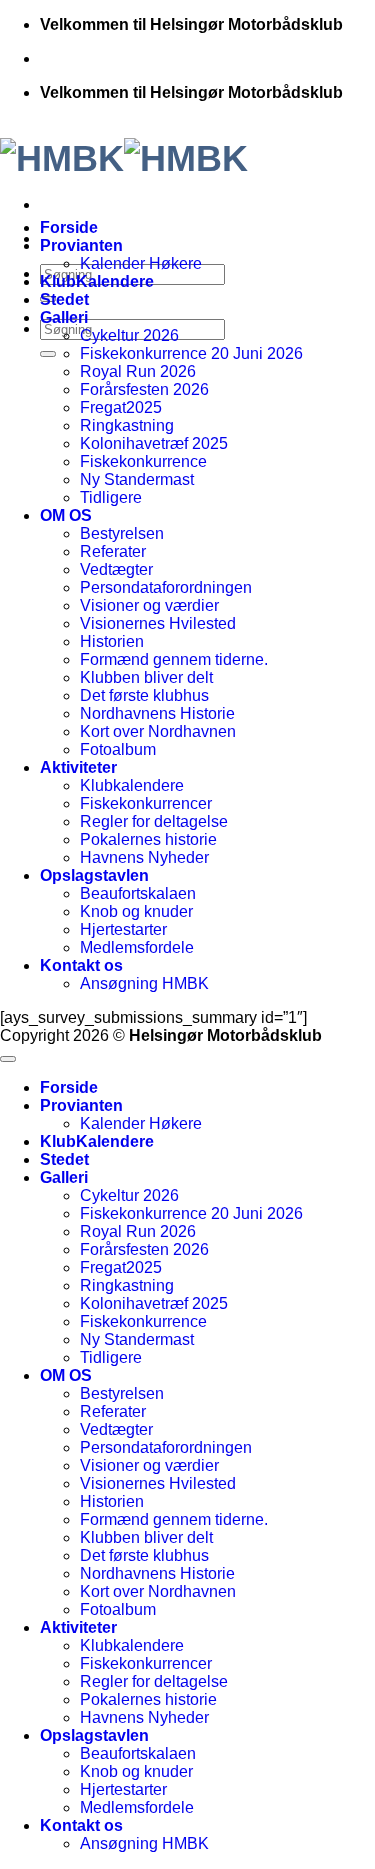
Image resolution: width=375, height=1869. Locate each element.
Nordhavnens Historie (157, 713)
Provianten (81, 245)
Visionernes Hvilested (158, 623)
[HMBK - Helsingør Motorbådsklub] (187, 149)
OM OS (66, 515)
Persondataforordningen (166, 587)
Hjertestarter (123, 929)
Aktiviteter (78, 767)
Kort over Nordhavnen (158, 731)
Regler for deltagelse (154, 821)
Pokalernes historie (148, 839)
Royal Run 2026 (138, 371)
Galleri (64, 317)
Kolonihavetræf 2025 (154, 443)
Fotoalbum (118, 749)
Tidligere (111, 497)
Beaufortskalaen (138, 893)
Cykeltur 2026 (129, 335)
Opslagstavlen (94, 875)
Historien (112, 641)
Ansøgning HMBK (144, 983)
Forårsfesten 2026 (144, 389)
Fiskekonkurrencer (146, 803)
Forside (69, 227)
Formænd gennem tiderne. (174, 659)
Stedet (64, 299)
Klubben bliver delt (146, 677)
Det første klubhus (144, 695)
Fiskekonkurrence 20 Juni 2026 (191, 353)
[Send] (48, 354)
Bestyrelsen (122, 533)
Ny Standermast (137, 479)
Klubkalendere (132, 785)
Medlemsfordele (137, 947)
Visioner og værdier (149, 605)
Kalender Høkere (141, 263)
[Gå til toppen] (8, 1059)
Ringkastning (127, 425)
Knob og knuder (136, 911)
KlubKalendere (97, 281)
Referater (113, 551)
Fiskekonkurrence (143, 461)
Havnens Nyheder (144, 857)
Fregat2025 (121, 407)
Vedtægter (116, 569)
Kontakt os (81, 965)
